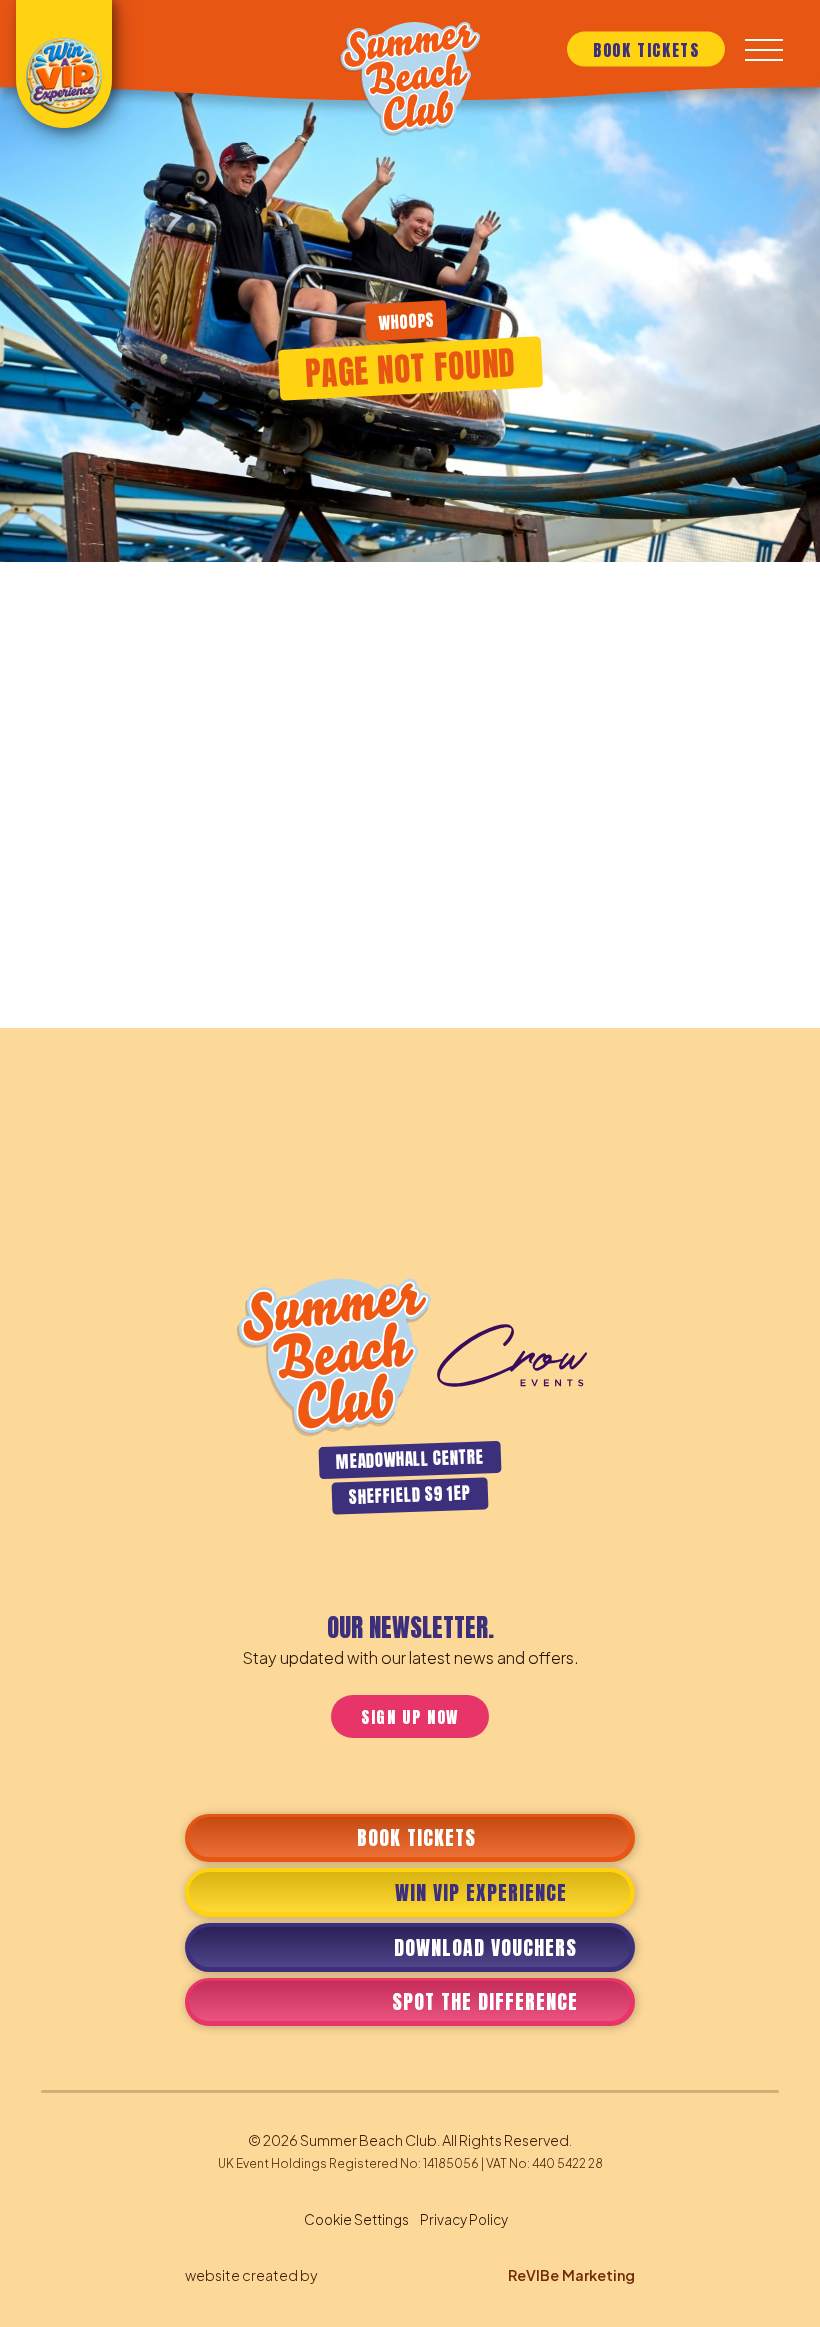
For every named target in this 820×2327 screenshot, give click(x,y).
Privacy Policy (464, 2219)
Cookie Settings (356, 2219)
